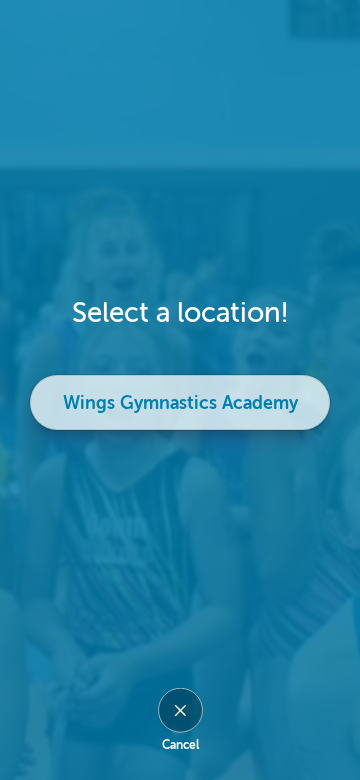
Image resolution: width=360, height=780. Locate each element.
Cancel (180, 745)
